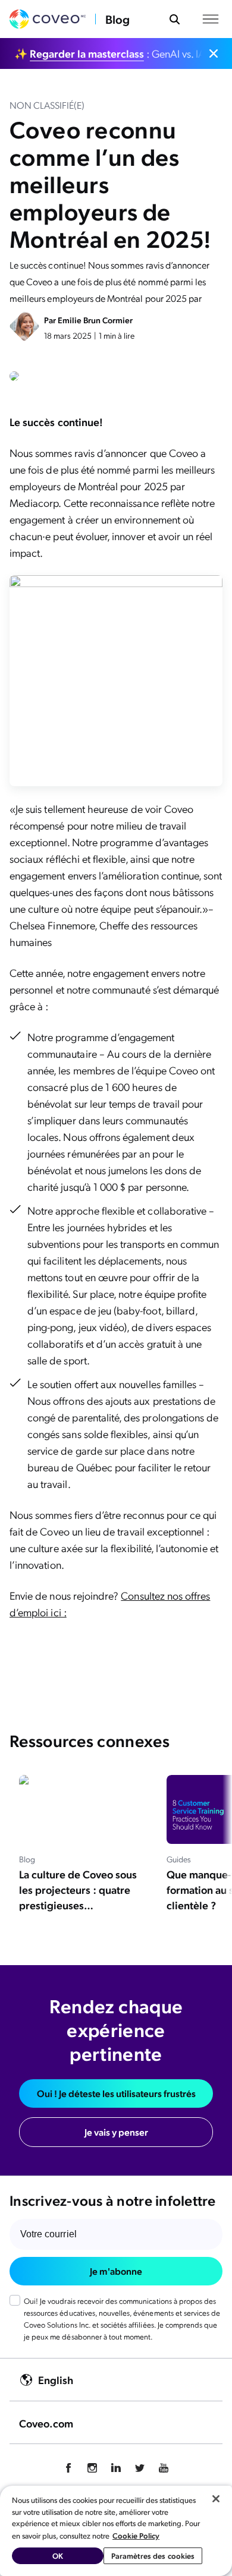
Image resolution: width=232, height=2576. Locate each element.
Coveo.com (46, 2423)
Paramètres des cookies (153, 2555)
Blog (117, 19)
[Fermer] (216, 2499)
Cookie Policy (136, 2535)
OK (58, 2555)
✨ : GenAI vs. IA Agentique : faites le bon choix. (109, 53)
